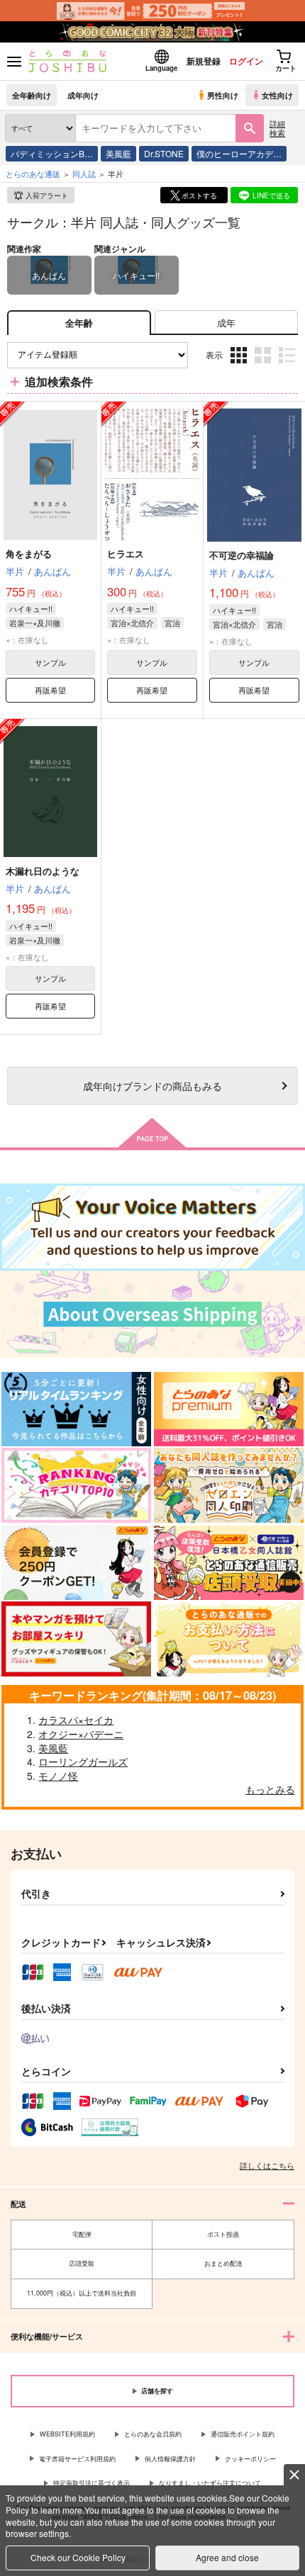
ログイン (246, 61)
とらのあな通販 (33, 174)
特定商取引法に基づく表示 (91, 2483)
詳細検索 (277, 128)
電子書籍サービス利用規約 (77, 2459)
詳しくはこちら (267, 2165)
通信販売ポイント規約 (243, 2434)
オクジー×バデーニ (81, 1734)
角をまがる (29, 554)
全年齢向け (32, 95)
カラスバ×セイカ (76, 1720)
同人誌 (84, 174)
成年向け (83, 95)
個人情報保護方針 (170, 2459)
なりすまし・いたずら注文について (210, 2483)
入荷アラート (47, 195)
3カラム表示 (240, 366)
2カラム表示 (264, 366)
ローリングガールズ (83, 1761)
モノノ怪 (58, 1776)
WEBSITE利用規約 (67, 2434)
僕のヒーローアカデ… (239, 153)
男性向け (223, 95)
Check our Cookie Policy (78, 2557)
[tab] (226, 323)
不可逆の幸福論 (242, 555)
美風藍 (118, 153)
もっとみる (270, 1789)
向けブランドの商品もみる (152, 1085)
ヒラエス (126, 554)
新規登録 (204, 61)
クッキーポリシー (250, 2459)
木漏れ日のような (43, 871)
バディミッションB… (52, 153)
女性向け (277, 95)
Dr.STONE (164, 153)
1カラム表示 (288, 366)
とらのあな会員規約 (153, 2434)
